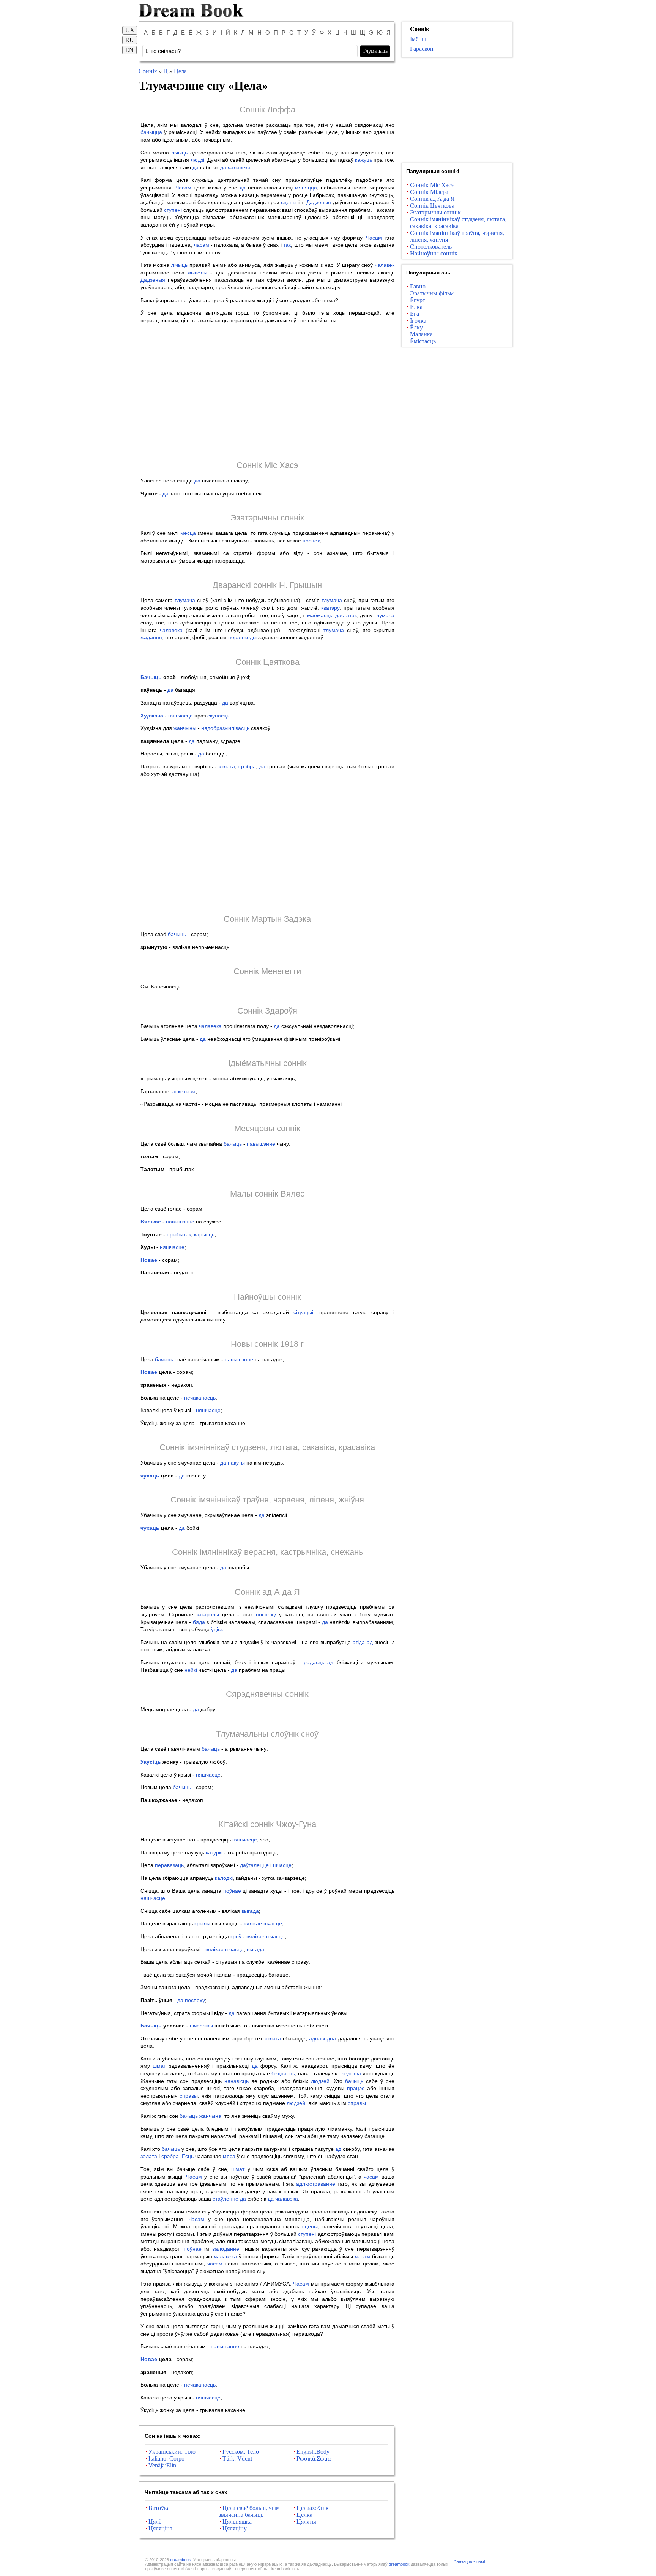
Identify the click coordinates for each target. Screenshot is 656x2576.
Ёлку (416, 327)
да (196, 167)
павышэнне (261, 1144)
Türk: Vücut (237, 2459)
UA (130, 30)
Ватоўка (159, 2508)
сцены (289, 202)
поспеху (266, 1614)
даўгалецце (254, 1865)
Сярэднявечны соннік (267, 1694)
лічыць (179, 153)
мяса (229, 2156)
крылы (202, 1923)
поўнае (232, 1891)
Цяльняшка (237, 2522)
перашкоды (242, 637)
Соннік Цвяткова (267, 662)
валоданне (226, 2249)
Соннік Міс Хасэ (267, 465)
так (287, 245)
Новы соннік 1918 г (267, 1344)
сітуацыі (303, 1312)
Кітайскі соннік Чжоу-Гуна (267, 1824)
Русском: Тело (241, 2452)
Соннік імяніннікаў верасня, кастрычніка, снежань (267, 1552)
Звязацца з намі (469, 2562)
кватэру (330, 608)
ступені (173, 210)
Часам (183, 188)
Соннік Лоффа (267, 110)
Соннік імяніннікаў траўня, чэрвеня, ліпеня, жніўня (267, 1500)
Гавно (418, 286)
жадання (151, 637)
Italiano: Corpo (166, 2459)
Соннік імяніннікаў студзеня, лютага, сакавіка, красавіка (267, 1447)
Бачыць (151, 677)
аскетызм (184, 1091)
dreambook (181, 2560)
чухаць (150, 1476)
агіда (359, 1642)
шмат (159, 2066)
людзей (320, 2081)
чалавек (385, 265)
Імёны (418, 39)
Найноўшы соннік (267, 1297)
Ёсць (188, 2156)
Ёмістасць (423, 341)
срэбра (247, 766)
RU (130, 40)
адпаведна (322, 2038)
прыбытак (179, 1234)
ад (370, 1642)
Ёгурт (418, 300)
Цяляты (306, 2522)
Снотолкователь (431, 247)
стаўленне (225, 2199)
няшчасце (181, 716)
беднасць (283, 2073)
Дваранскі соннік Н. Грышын (267, 585)
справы (189, 2096)
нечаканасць (200, 1398)
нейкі (191, 1670)
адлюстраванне (316, 2184)
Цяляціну (235, 2528)
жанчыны (185, 728)
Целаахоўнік (313, 2508)
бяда (199, 1622)
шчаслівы (201, 2026)
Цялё (155, 2522)
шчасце (282, 1865)
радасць (314, 1662)
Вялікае (151, 1222)
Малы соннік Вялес (267, 1194)
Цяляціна (160, 2528)
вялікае (253, 1923)
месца (188, 533)
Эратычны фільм (432, 293)
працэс (356, 2088)
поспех (311, 541)
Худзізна (152, 716)
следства (350, 2073)
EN (129, 50)
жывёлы (197, 273)
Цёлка (304, 2515)
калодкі (224, 1878)
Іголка (418, 321)
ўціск (217, 1629)
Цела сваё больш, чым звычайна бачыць (249, 2511)
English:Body (313, 2452)
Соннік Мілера (429, 192)
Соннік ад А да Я (267, 1592)
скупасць (218, 716)
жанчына (210, 2116)
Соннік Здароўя (267, 1011)
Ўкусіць (151, 1762)
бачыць (177, 934)
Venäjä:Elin (162, 2465)
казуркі (214, 1852)
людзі (197, 160)
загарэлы (208, 1614)
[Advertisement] (267, 392)
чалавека (239, 167)
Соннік (148, 71)
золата (227, 766)
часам (202, 245)
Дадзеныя (319, 202)
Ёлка (416, 307)
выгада (250, 1911)
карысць (204, 1234)
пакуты (236, 1463)
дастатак (346, 615)
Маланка (421, 334)
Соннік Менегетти (267, 971)
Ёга (415, 314)
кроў (236, 1936)
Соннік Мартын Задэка (267, 919)
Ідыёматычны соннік (267, 1063)
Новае (149, 1260)
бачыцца (151, 132)
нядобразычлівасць (225, 728)
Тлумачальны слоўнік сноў (267, 1734)
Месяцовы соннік (267, 1128)
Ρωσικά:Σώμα (314, 2459)
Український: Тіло (172, 2452)
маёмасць (320, 615)
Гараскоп (422, 49)
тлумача (185, 600)
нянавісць (237, 2081)
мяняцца (306, 188)
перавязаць (169, 1865)
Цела (180, 71)
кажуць (363, 160)
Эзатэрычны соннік (267, 518)
